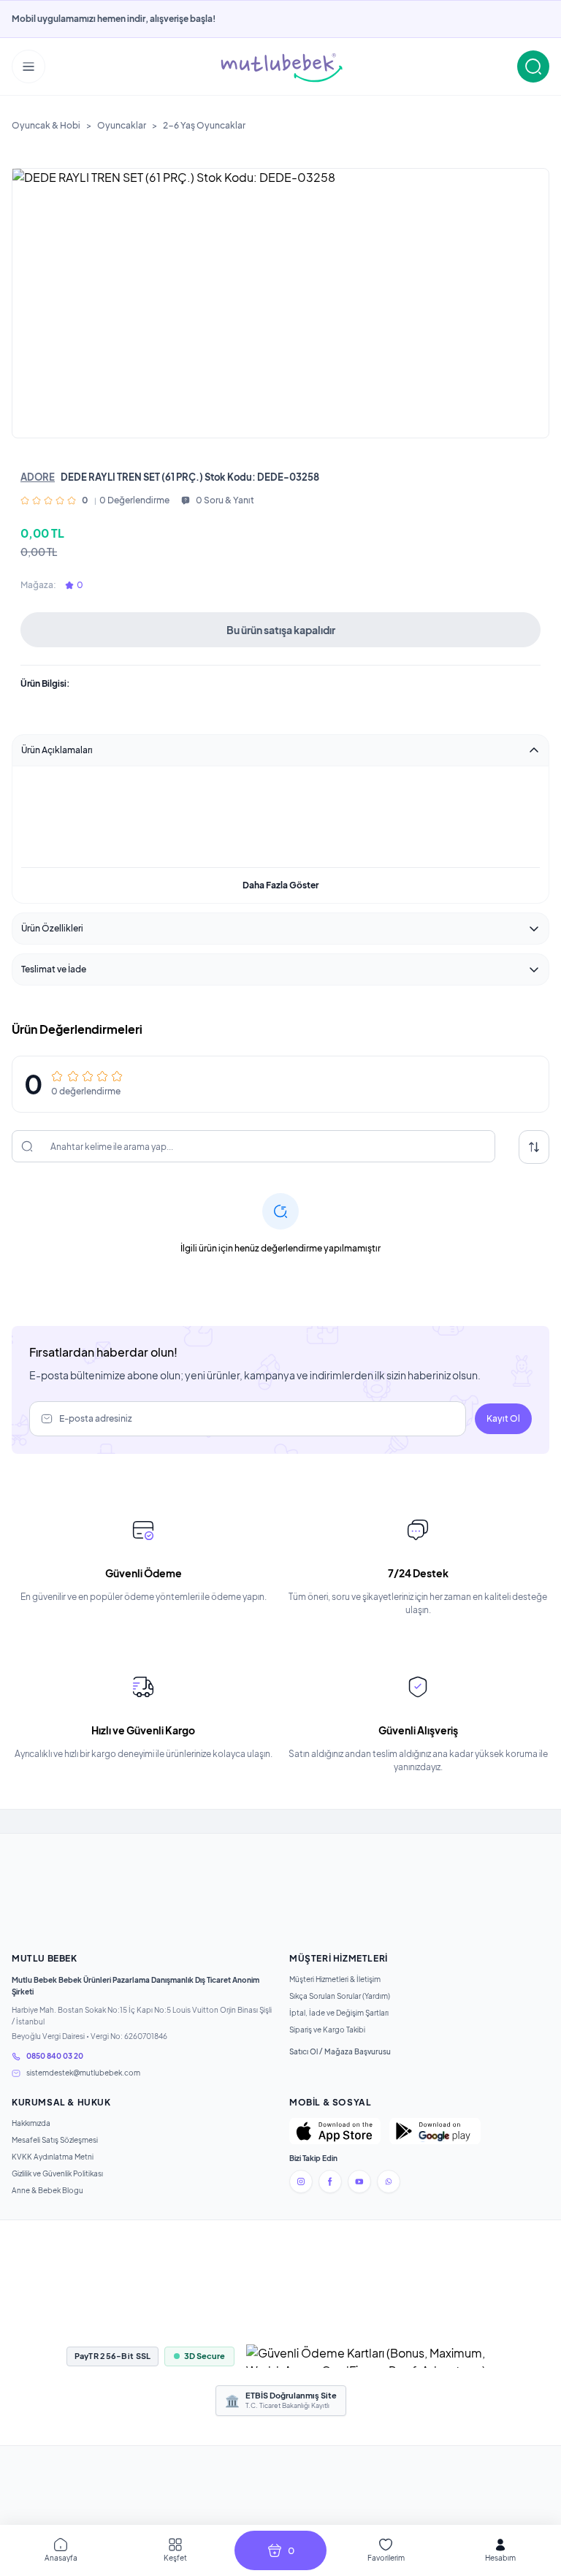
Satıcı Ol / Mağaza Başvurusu (340, 2051)
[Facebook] (330, 2181)
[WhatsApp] (389, 2181)
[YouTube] (359, 2181)
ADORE (38, 477)
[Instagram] (301, 2181)
